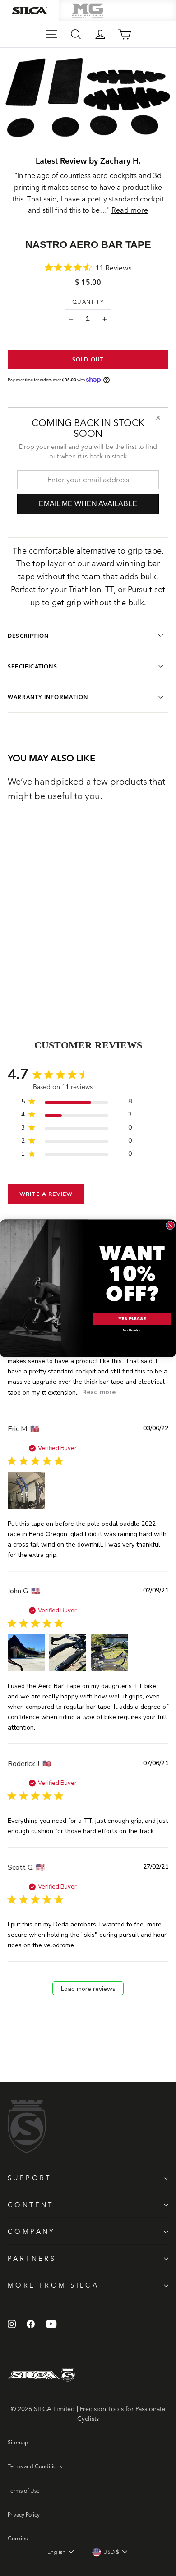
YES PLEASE (132, 1318)
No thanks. (132, 1330)
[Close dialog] (171, 1225)
